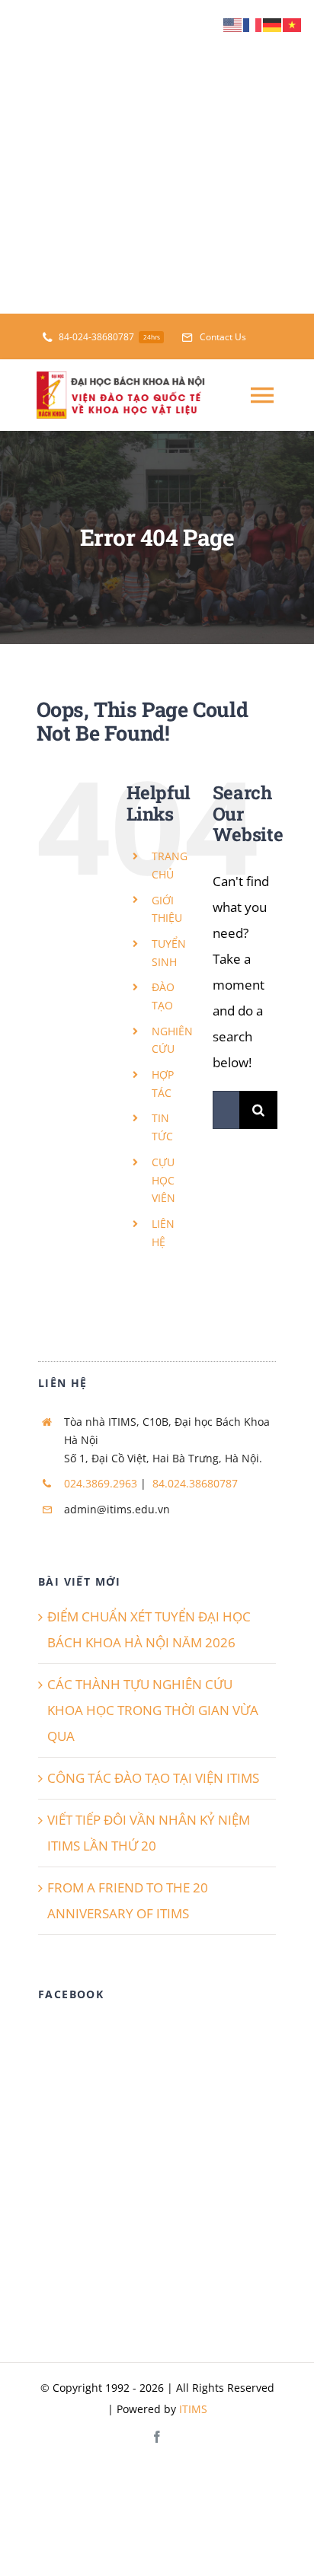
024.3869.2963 (101, 1483)
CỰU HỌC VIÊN (163, 1180)
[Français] (253, 24)
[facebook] (157, 2437)
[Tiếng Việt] (293, 24)
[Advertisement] (157, 157)
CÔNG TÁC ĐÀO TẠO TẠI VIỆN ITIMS (153, 1778)
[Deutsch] (273, 24)
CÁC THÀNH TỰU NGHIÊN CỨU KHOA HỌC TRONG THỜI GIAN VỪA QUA (153, 1710)
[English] (233, 24)
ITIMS (193, 2409)
